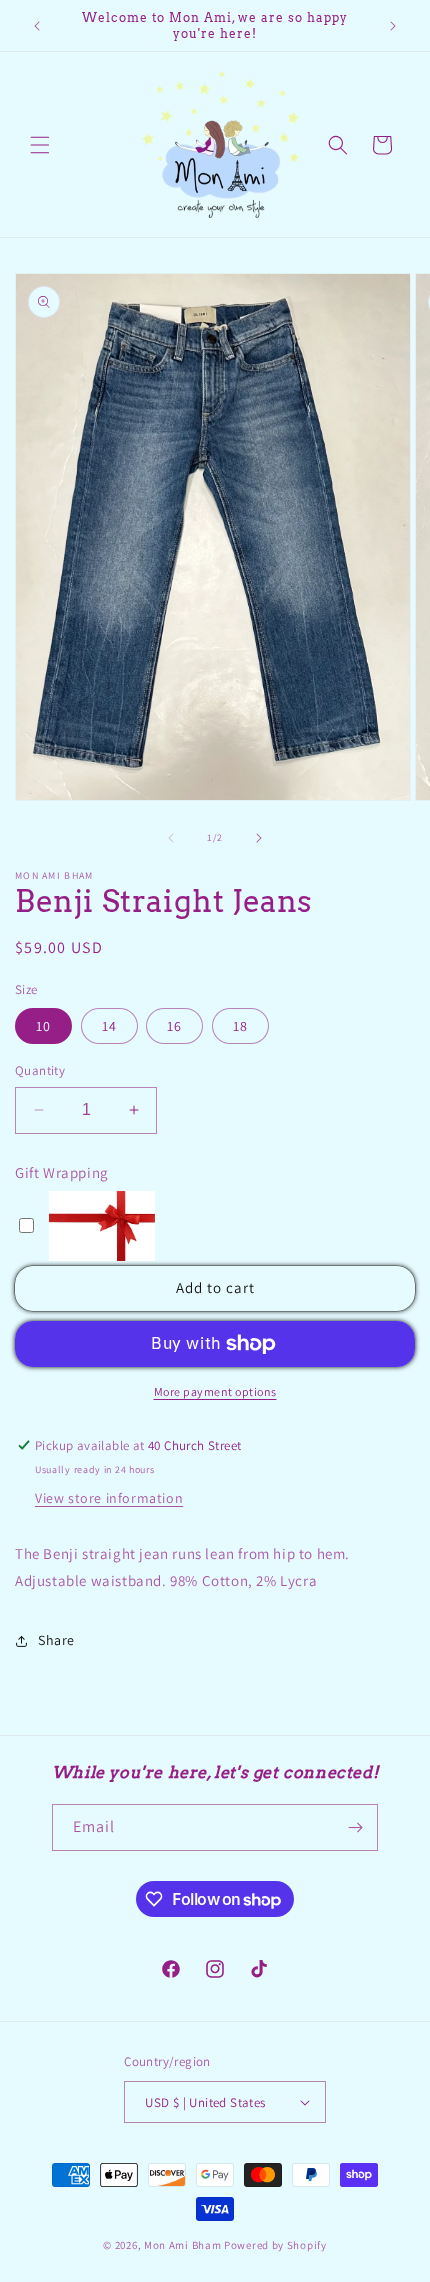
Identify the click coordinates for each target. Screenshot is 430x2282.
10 (43, 1026)
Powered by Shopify (275, 2245)
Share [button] (56, 1640)
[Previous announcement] (37, 26)
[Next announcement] (393, 26)
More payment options (215, 1391)
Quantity (40, 1070)
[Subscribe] (355, 1827)
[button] (40, 145)
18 (240, 1026)
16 (174, 1026)
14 (109, 1026)
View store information (109, 1498)
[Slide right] (259, 838)
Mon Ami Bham (184, 2245)
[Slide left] (171, 838)
